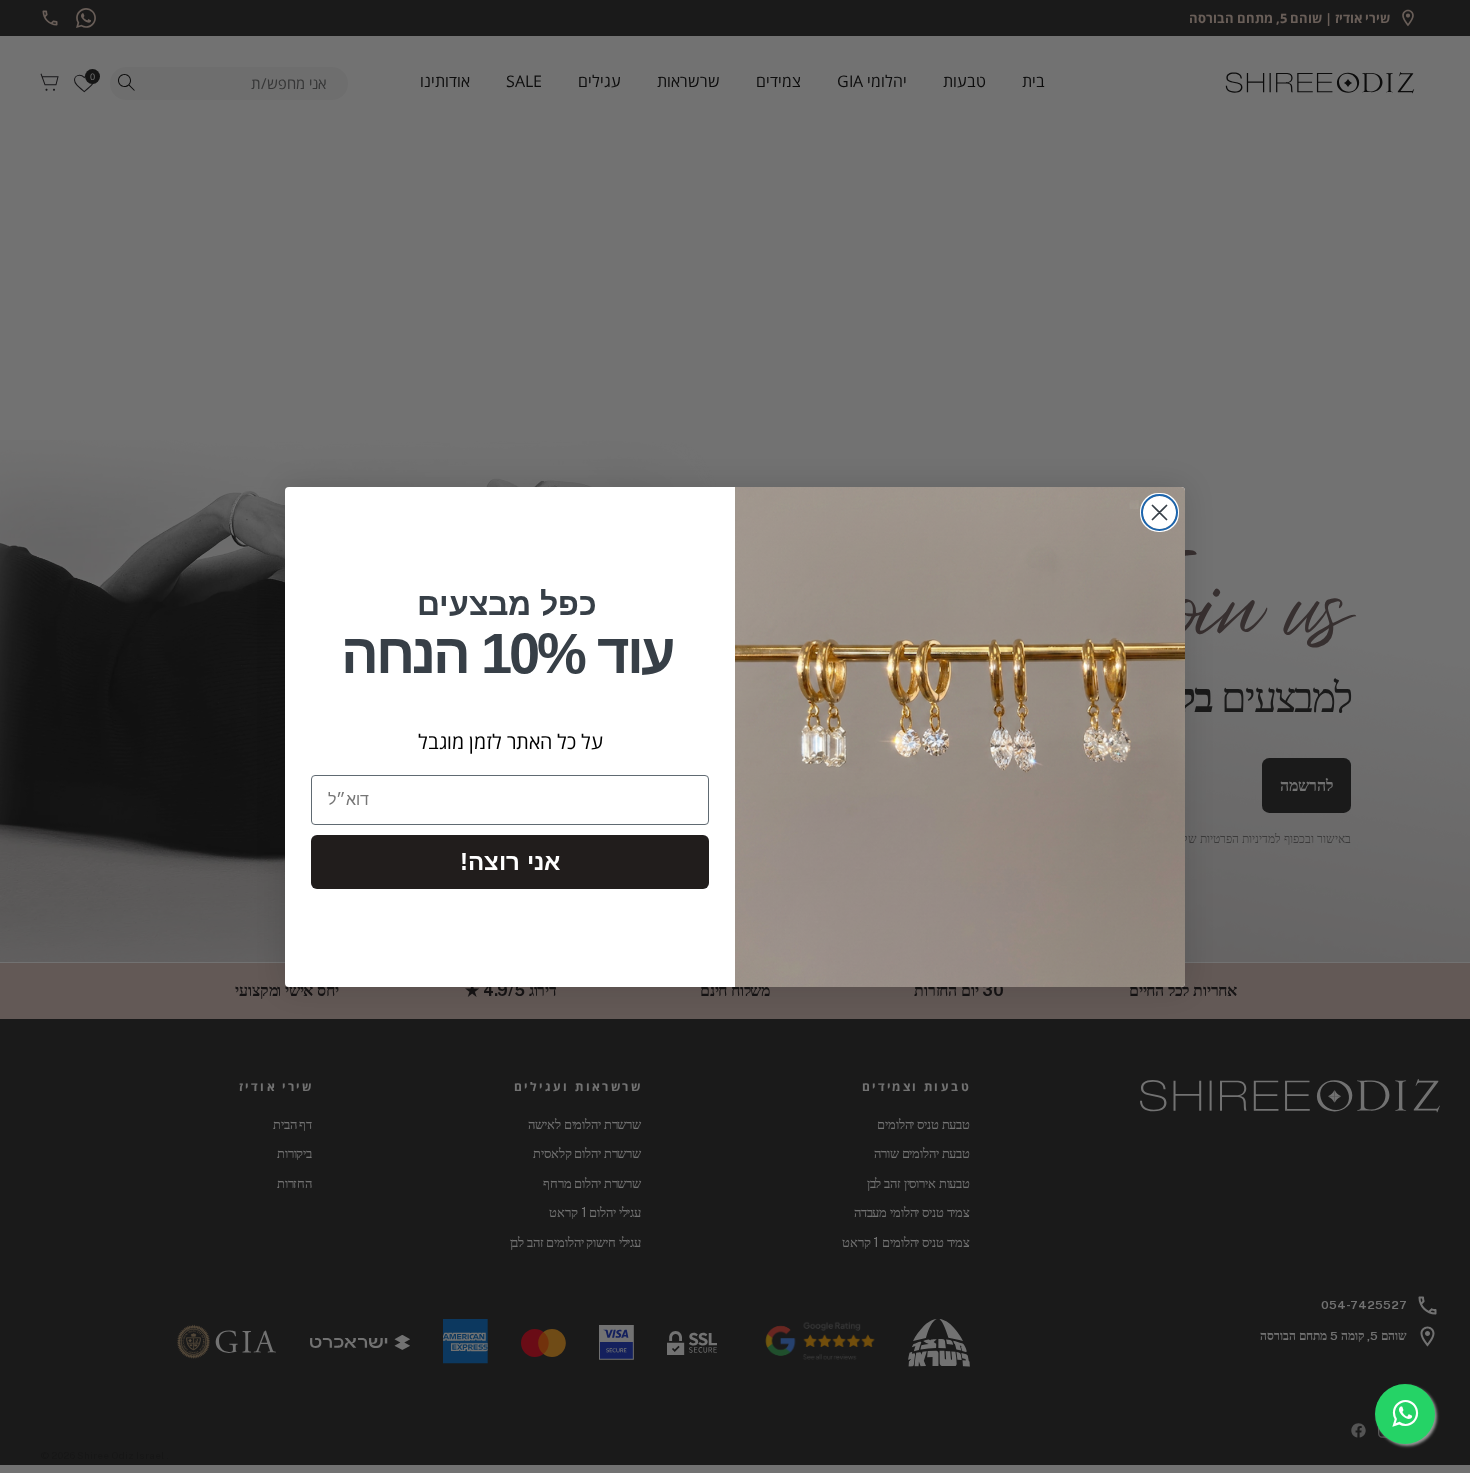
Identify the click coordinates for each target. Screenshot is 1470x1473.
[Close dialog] (1159, 512)
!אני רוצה (510, 861)
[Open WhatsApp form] (1405, 1414)
